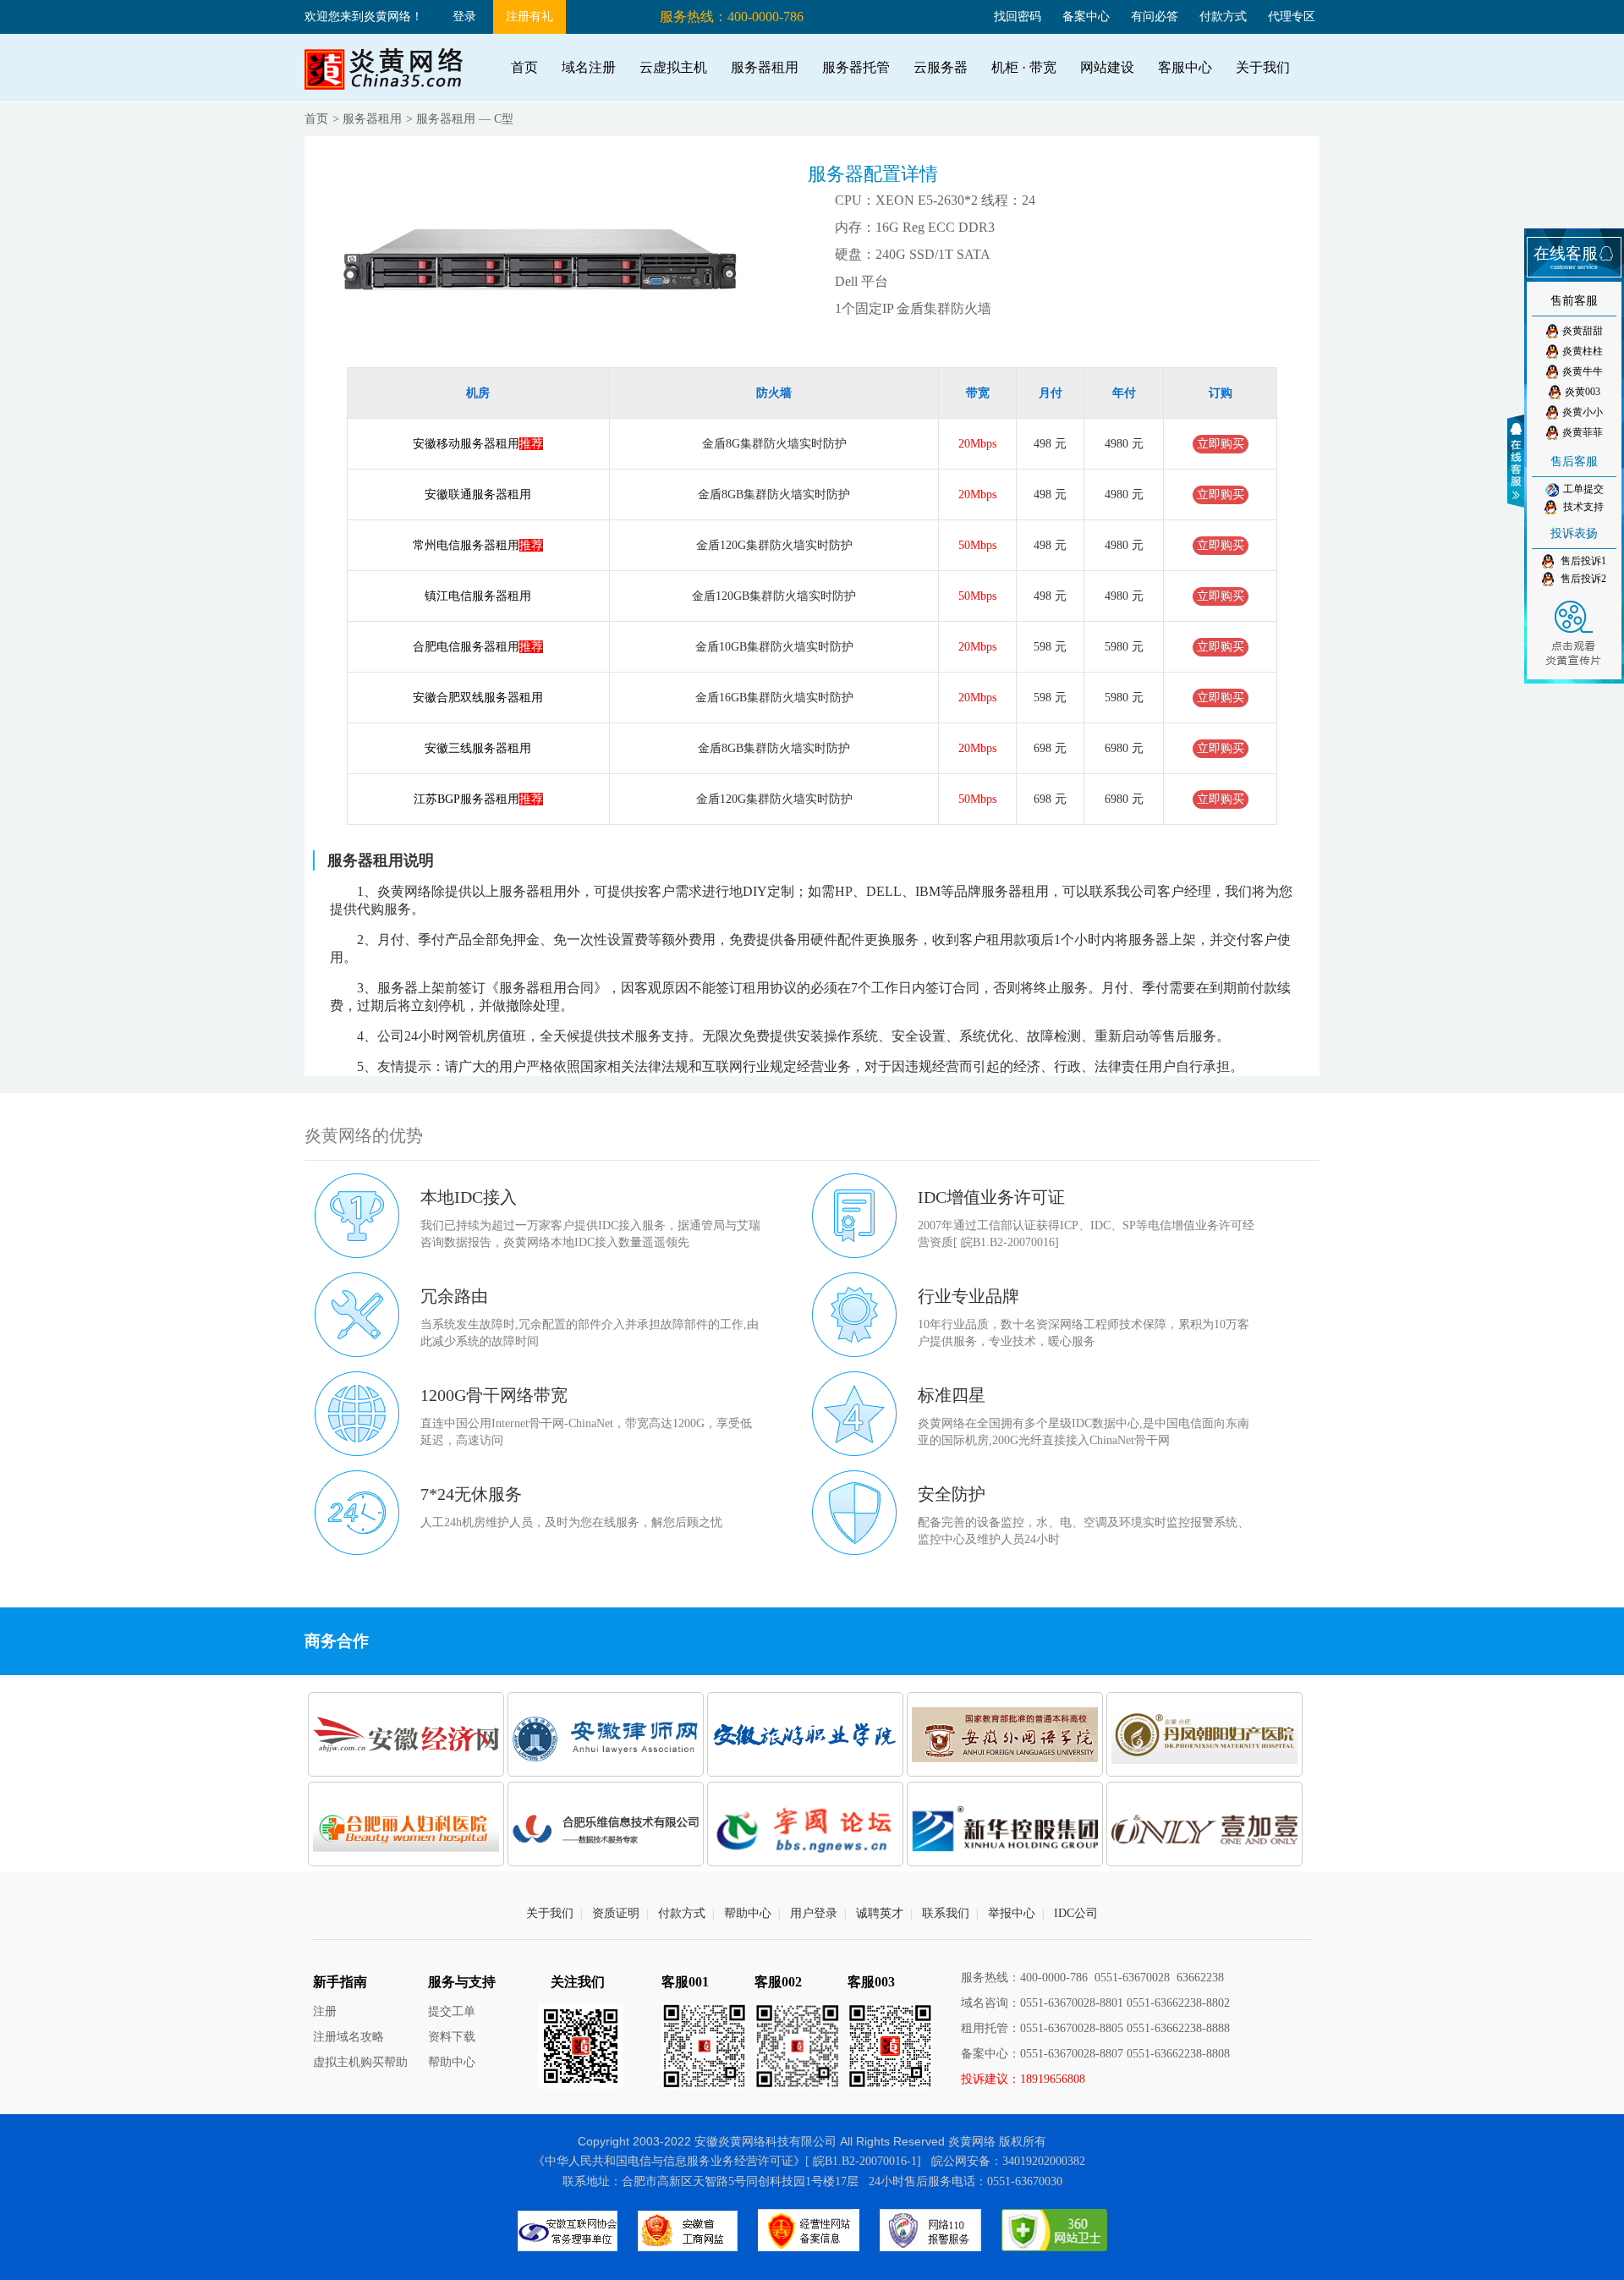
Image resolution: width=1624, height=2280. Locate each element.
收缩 (1518, 461)
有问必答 (1155, 16)
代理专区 (1292, 16)
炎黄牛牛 (1583, 371)
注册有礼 (529, 16)
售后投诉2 (1582, 579)
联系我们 (946, 1913)
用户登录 (814, 1913)
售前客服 (1574, 301)
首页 (316, 119)
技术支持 (1582, 507)
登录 (464, 16)
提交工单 (452, 2011)
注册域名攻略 (348, 2037)
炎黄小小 (1583, 412)
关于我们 (550, 1913)
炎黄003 (1583, 392)
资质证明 (616, 1913)
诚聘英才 (880, 1913)
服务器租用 (372, 119)
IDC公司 (1076, 1913)
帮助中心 (748, 1913)
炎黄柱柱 (1583, 351)
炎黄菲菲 (1583, 432)
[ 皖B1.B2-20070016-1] (863, 2161)
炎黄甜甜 (1583, 331)
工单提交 (1583, 489)
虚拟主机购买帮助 (360, 2062)
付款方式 (1223, 16)
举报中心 (1012, 1913)
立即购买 (1221, 444)
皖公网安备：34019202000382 (1008, 2161)
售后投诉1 (1582, 561)
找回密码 (1018, 16)
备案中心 (1086, 16)
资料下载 (452, 2037)
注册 (325, 2011)
